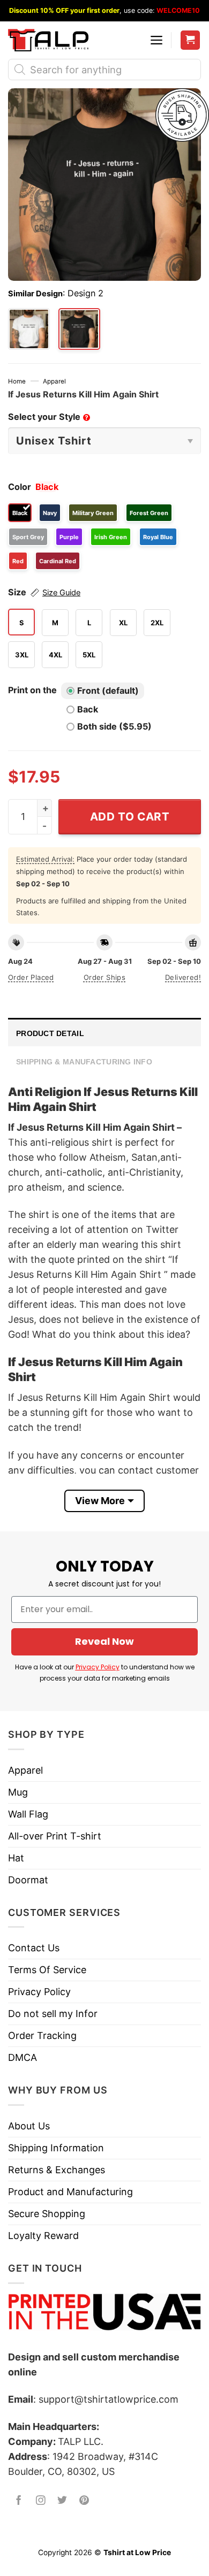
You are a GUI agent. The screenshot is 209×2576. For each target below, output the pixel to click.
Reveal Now (104, 1641)
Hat (16, 1858)
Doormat (28, 1880)
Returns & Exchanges (57, 2170)
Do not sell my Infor (53, 2014)
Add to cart (130, 816)
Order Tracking (42, 2035)
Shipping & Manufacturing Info (84, 1062)
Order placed (31, 977)
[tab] (104, 1032)
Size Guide (61, 593)
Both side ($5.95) (114, 726)
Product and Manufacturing (70, 2192)
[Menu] (156, 40)
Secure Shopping (47, 2214)
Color (20, 487)
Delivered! (183, 977)
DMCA (23, 2057)
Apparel (54, 381)
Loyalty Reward (43, 2236)
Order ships (104, 977)
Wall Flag (28, 1814)
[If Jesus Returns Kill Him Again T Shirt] (29, 329)
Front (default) (108, 691)
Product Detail (50, 1033)
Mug (18, 1792)
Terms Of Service (47, 1970)
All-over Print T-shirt (55, 1836)
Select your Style (48, 417)
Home (17, 381)
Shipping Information (56, 2148)
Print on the (32, 690)
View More (100, 1501)
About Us (29, 2126)
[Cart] (191, 40)
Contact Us (34, 1948)
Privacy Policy (98, 1667)
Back (88, 709)
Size (44, 592)
